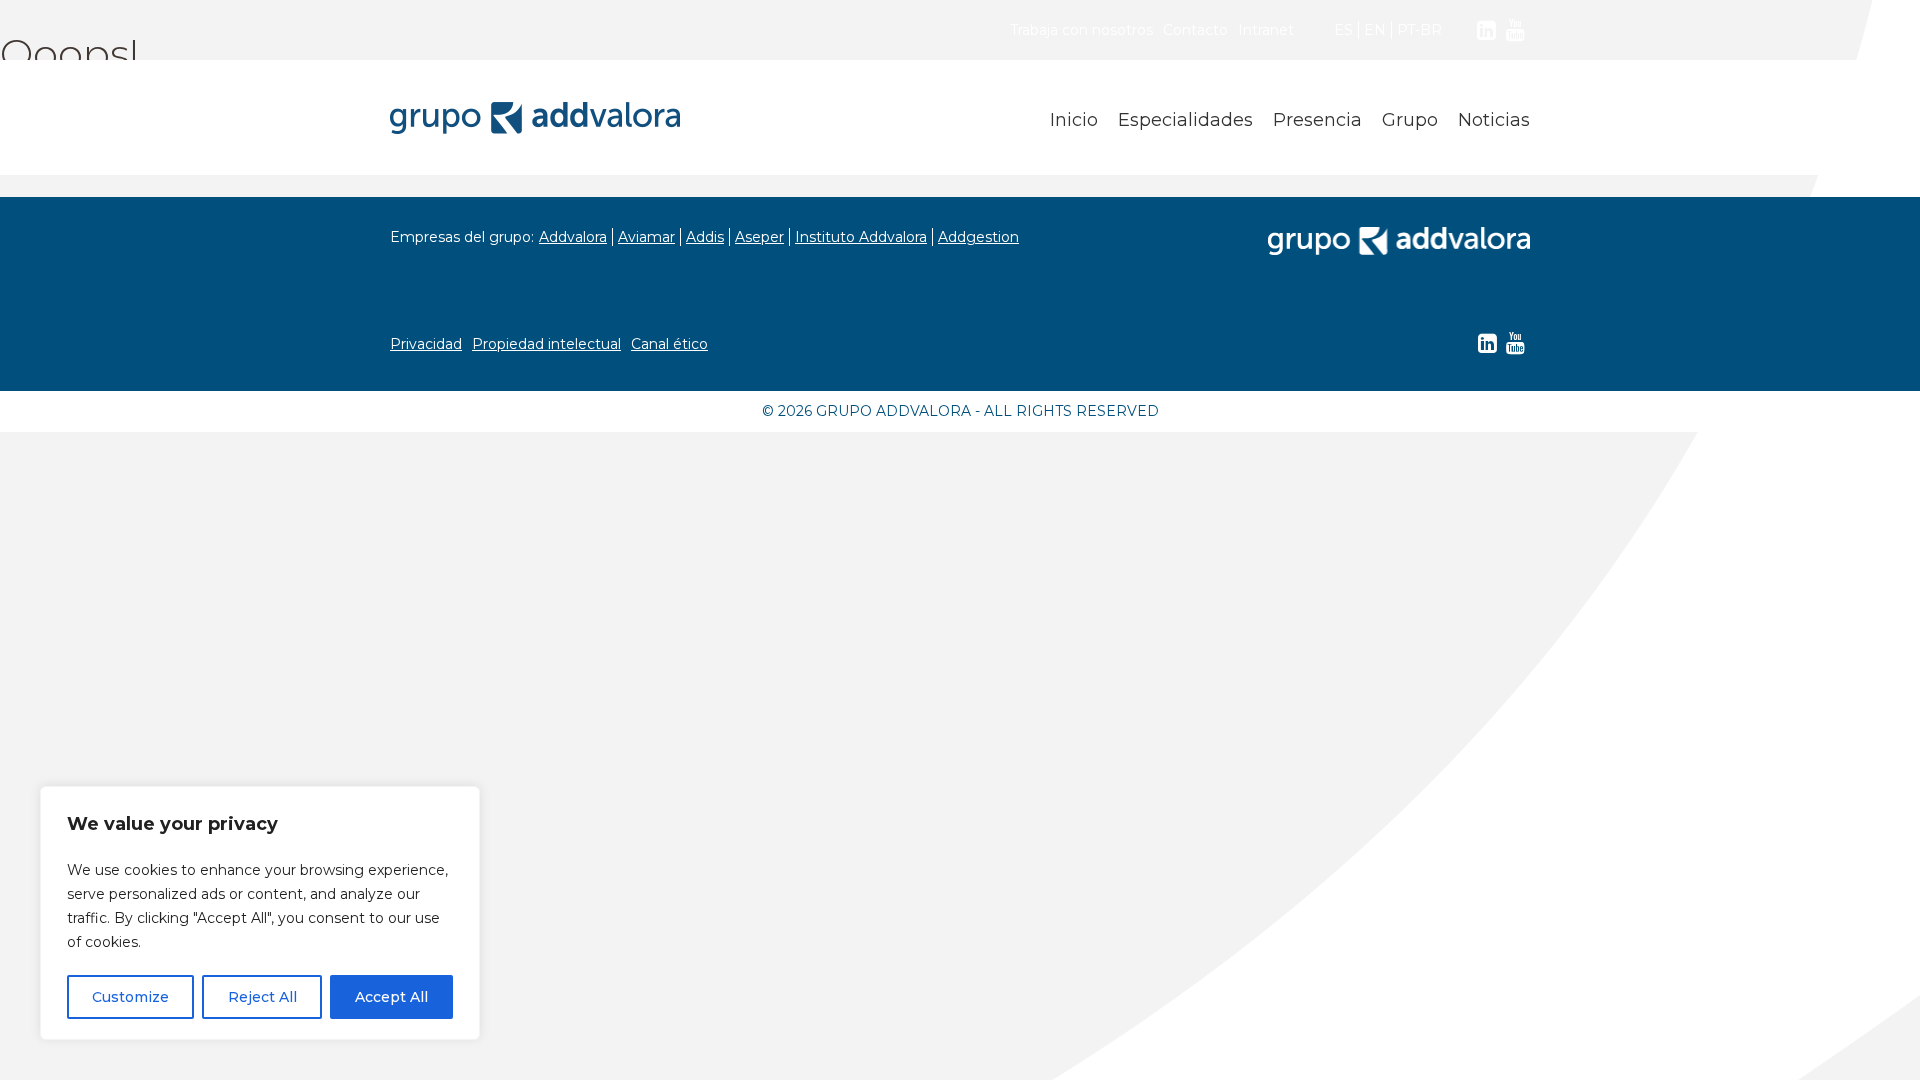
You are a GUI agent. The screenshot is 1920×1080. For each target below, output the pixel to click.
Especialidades (1185, 120)
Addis (705, 237)
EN (1375, 30)
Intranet (1266, 30)
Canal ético (669, 344)
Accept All (391, 997)
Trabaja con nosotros (1081, 30)
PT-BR (1419, 30)
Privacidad (426, 344)
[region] (260, 913)
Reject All (262, 997)
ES (1343, 30)
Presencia (1317, 120)
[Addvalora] (535, 118)
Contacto (1195, 30)
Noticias (1494, 120)
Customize (130, 997)
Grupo (1410, 120)
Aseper (759, 237)
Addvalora (573, 237)
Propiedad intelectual (546, 344)
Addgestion (978, 237)
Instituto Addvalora (861, 237)
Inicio (1074, 120)
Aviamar (646, 237)
